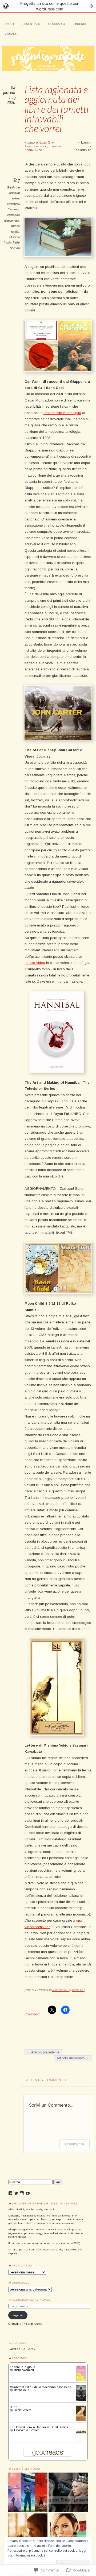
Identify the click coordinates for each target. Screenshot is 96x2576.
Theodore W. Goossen (27, 2430)
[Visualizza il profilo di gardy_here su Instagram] (22, 2193)
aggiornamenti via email (31, 2300)
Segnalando (33, 150)
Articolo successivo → (73, 2058)
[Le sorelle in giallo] (81, 2380)
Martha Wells (21, 2390)
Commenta (75, 2144)
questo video (35, 963)
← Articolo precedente (43, 2052)
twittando (20, 2343)
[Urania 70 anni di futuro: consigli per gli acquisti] (28, 2492)
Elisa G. (45, 142)
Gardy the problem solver (13, 193)
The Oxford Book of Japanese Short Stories (39, 2427)
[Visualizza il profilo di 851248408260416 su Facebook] (10, 2193)
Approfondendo (36, 146)
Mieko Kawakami (24, 2370)
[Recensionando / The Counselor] (68, 2533)
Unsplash (78, 1990)
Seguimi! (18, 2315)
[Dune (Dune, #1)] (81, 2420)
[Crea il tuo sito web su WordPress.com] (48, 6)
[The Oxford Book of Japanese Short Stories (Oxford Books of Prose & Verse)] (81, 2441)
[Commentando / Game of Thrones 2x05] (28, 2533)
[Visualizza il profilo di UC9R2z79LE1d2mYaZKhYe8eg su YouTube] (28, 2193)
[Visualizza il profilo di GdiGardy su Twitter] (16, 2193)
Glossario (56, 24)
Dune (13, 2407)
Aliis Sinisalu (61, 1990)
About (9, 24)
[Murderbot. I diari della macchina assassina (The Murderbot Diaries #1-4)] (81, 2400)
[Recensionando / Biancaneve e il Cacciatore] (68, 2492)
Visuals (11, 34)
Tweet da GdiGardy (22, 2349)
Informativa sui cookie (29, 2555)
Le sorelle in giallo (22, 2367)
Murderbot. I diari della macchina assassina (41, 2387)
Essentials (31, 24)
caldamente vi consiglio (62, 413)
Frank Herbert (22, 2410)
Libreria (79, 24)
